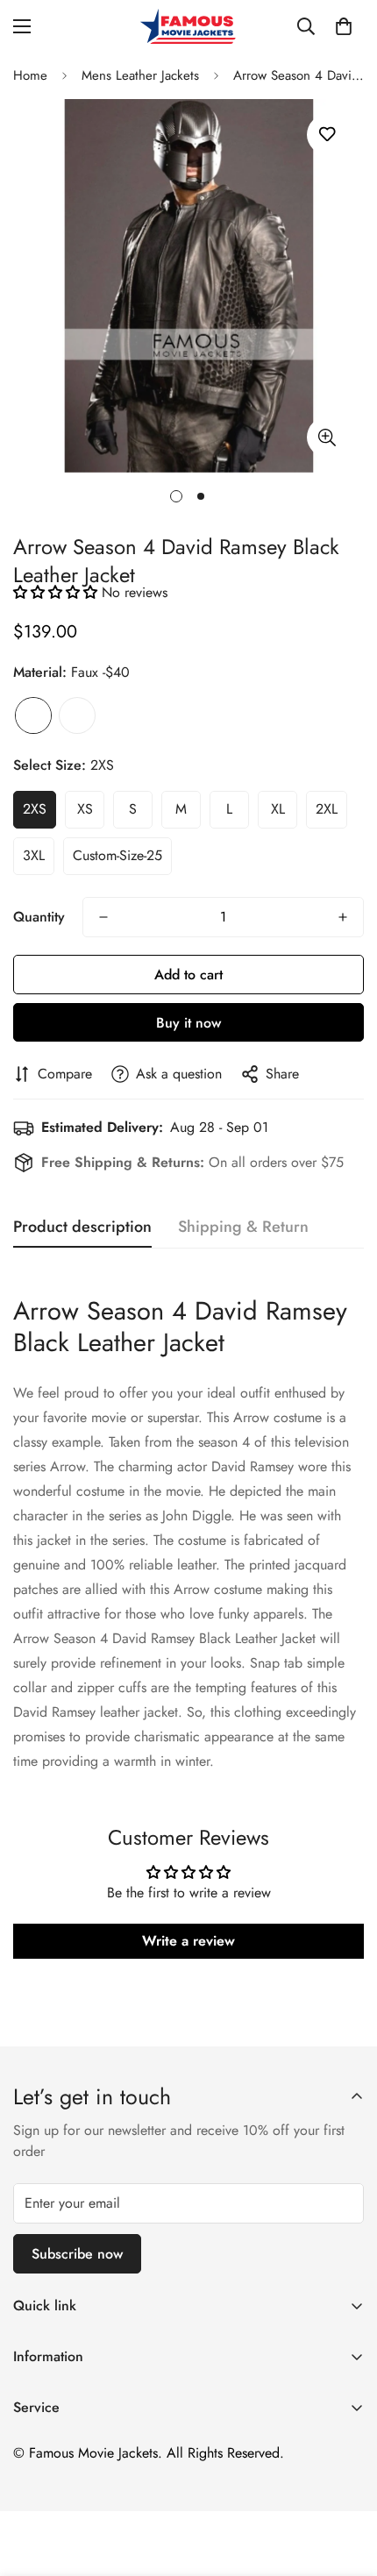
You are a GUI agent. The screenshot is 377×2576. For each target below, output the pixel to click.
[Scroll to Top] (345, 2483)
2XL (327, 809)
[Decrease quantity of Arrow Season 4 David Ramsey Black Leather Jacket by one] (103, 917)
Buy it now (188, 1023)
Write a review (188, 1941)
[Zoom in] (327, 437)
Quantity (39, 917)
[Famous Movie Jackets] (188, 26)
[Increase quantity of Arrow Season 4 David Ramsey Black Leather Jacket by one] (343, 917)
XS (85, 809)
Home (30, 75)
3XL (34, 855)
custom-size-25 (117, 855)
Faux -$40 (33, 715)
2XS (35, 809)
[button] (344, 26)
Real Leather (77, 715)
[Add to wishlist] (327, 135)
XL (278, 809)
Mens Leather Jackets (140, 75)
